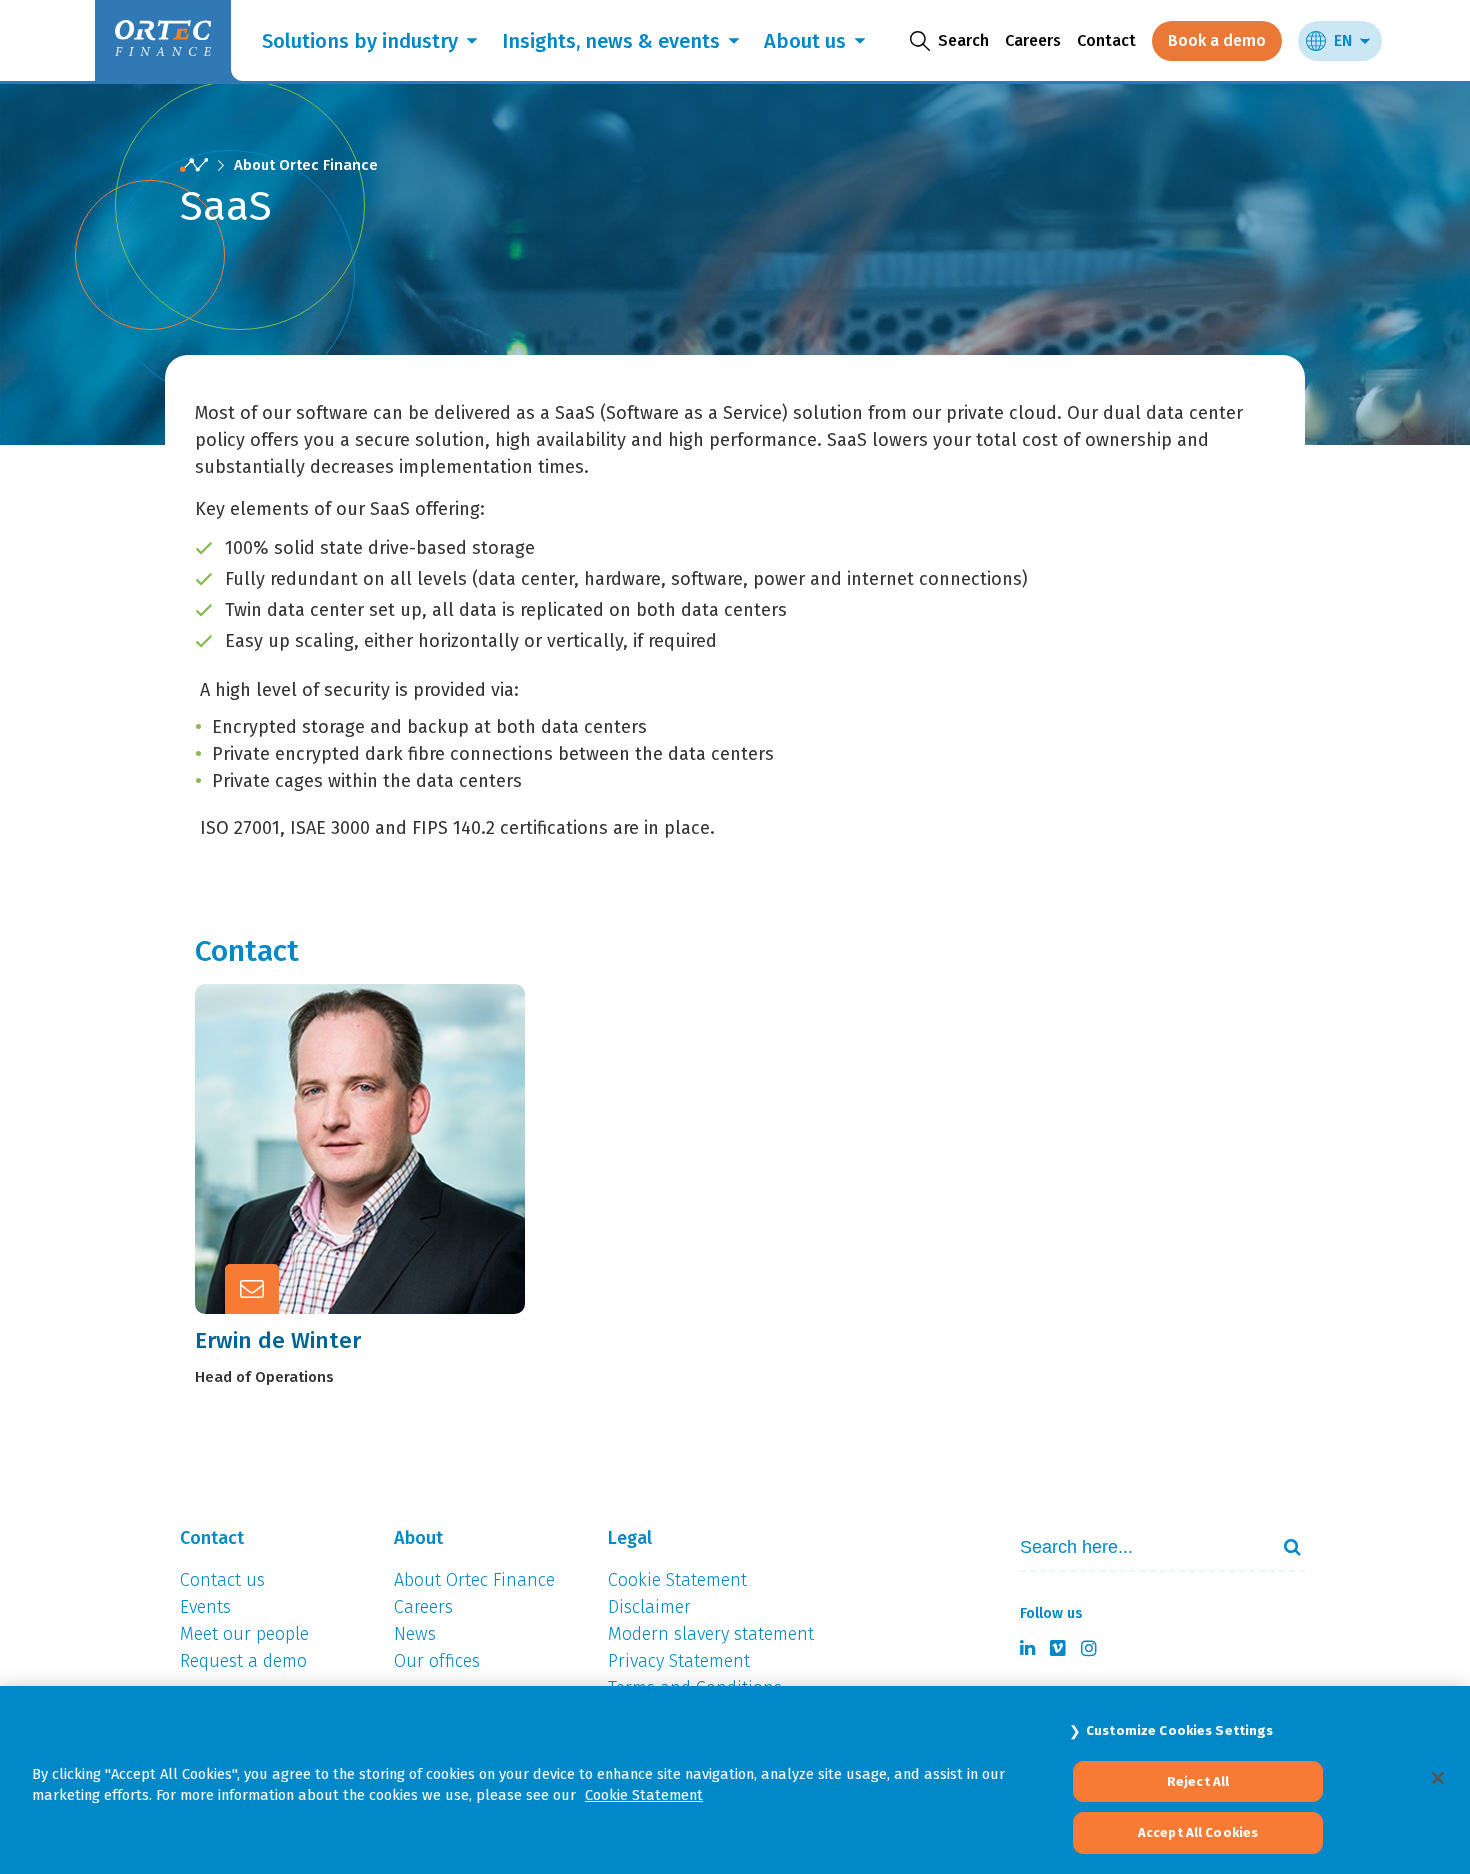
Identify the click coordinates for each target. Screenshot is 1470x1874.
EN (1343, 40)
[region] (735, 1780)
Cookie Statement (644, 1795)
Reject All (1198, 1781)
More (374, 1193)
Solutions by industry (360, 41)
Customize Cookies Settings (1179, 1730)
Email (376, 1144)
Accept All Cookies (1198, 1832)
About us (805, 41)
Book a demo (1217, 40)
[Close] (1438, 1778)
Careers (1033, 40)
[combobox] (1136, 1547)
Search (1284, 1547)
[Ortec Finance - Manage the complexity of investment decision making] (194, 165)
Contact (1106, 40)
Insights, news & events (611, 41)
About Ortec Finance (306, 165)
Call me (384, 1095)
